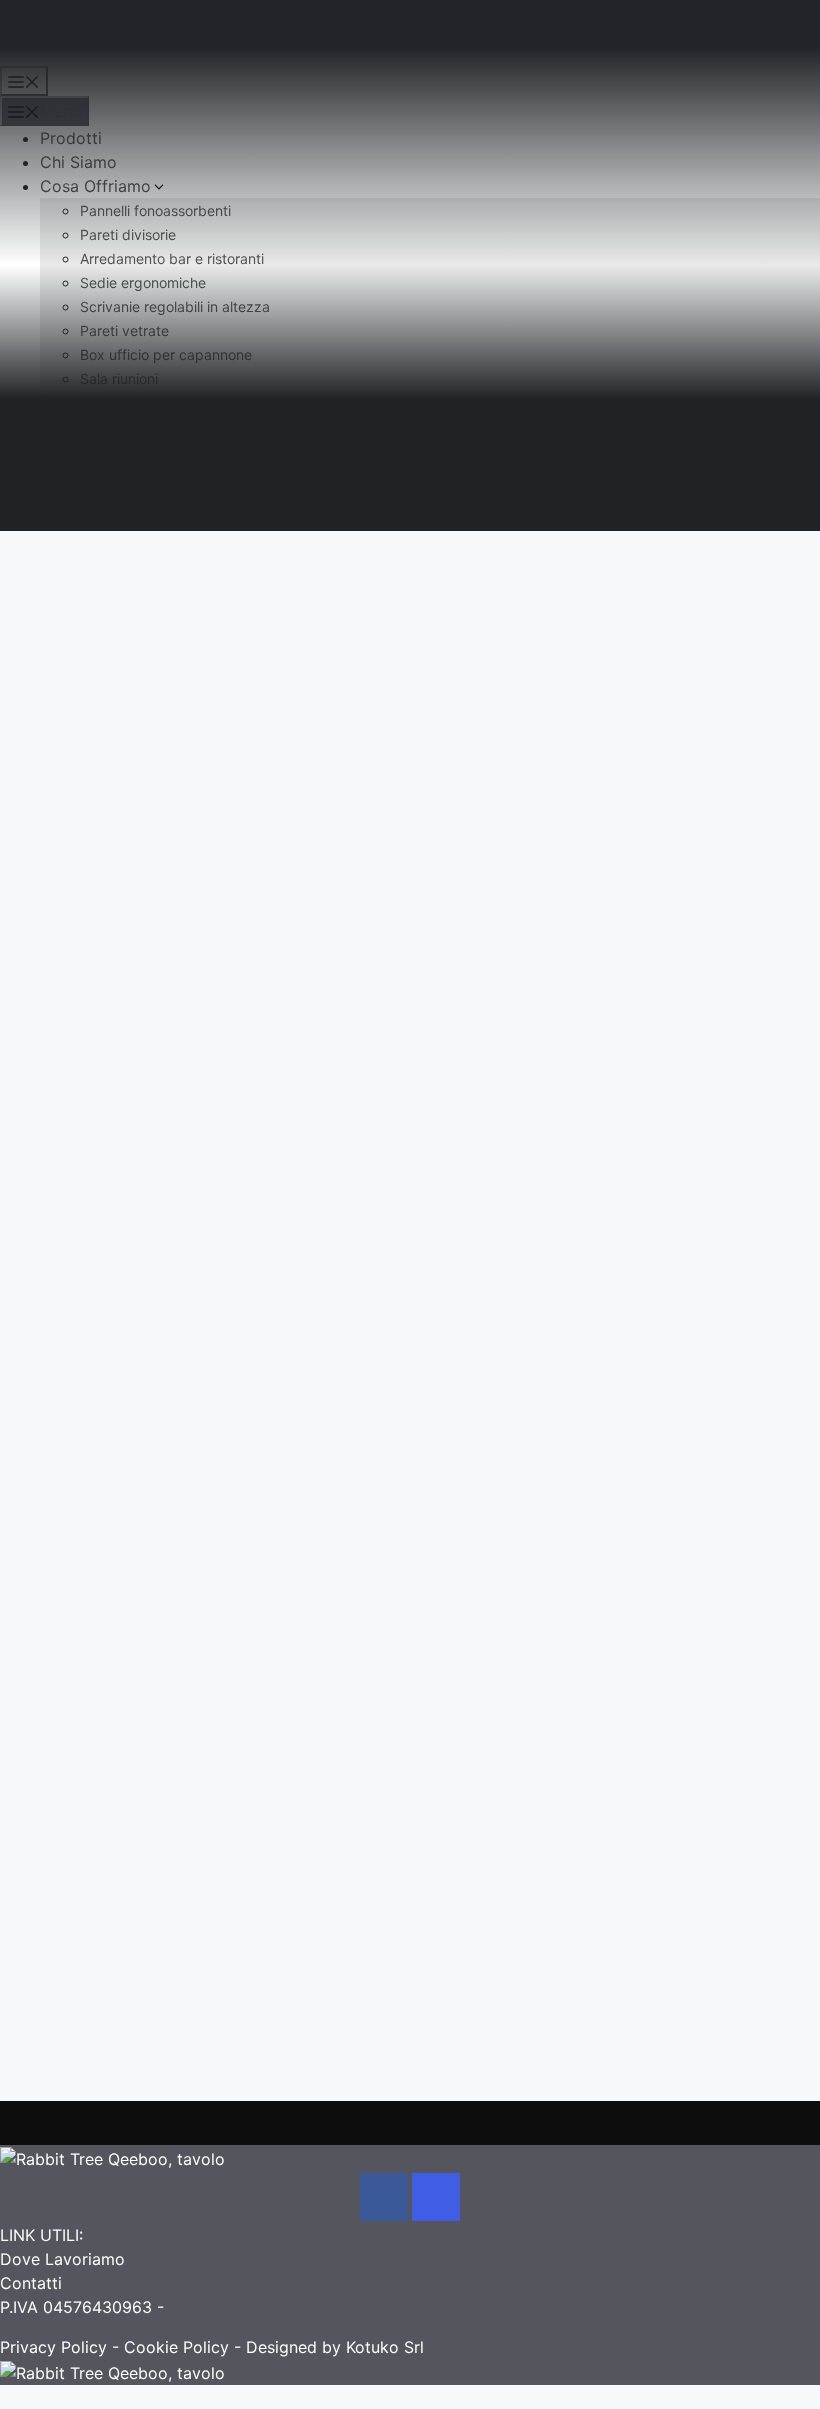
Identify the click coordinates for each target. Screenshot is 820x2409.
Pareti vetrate (124, 330)
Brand (62, 402)
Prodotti (71, 138)
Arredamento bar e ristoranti (172, 258)
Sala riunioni (119, 378)
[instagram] (436, 2197)
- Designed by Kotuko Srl (326, 2347)
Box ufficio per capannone (166, 354)
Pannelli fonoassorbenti (155, 210)
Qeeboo (135, 662)
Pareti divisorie (128, 234)
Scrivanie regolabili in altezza (175, 306)
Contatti (71, 450)
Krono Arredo (51, 38)
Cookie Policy (176, 2347)
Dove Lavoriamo (62, 2259)
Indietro (114, 590)
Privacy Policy (53, 2347)
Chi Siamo (78, 162)
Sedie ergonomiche (143, 282)
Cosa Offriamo (95, 186)
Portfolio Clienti (100, 426)
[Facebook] (384, 2197)
